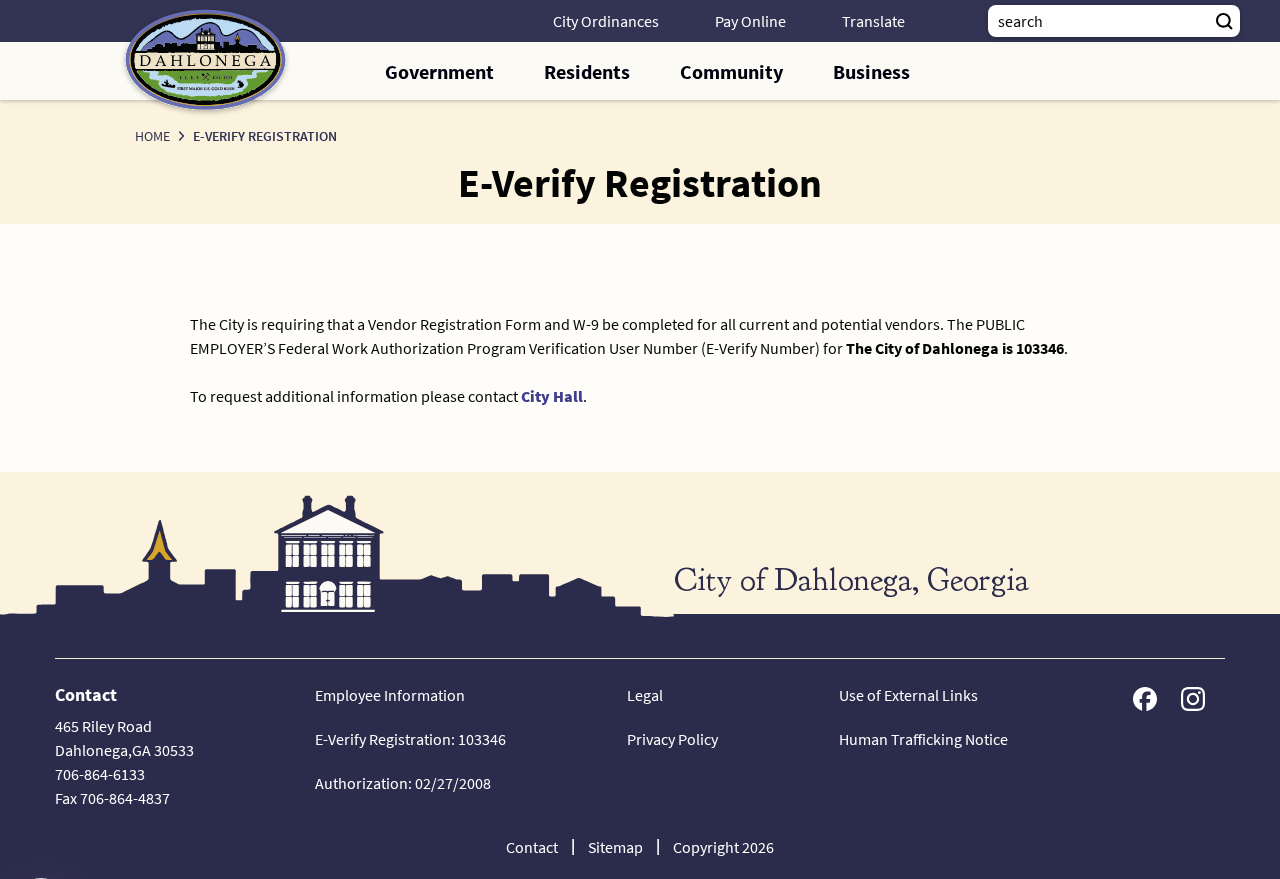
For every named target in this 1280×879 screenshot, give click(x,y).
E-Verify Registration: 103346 (410, 739)
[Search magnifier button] (1224, 21)
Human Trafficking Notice (923, 739)
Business (871, 71)
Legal (645, 695)
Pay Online (750, 21)
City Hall (552, 396)
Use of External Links (908, 695)
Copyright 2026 (723, 847)
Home (152, 136)
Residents (587, 71)
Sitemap (615, 847)
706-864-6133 (100, 774)
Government (439, 71)
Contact (532, 847)
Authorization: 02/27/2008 (403, 783)
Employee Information (390, 695)
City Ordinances (606, 21)
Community (731, 71)
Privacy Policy (672, 739)
